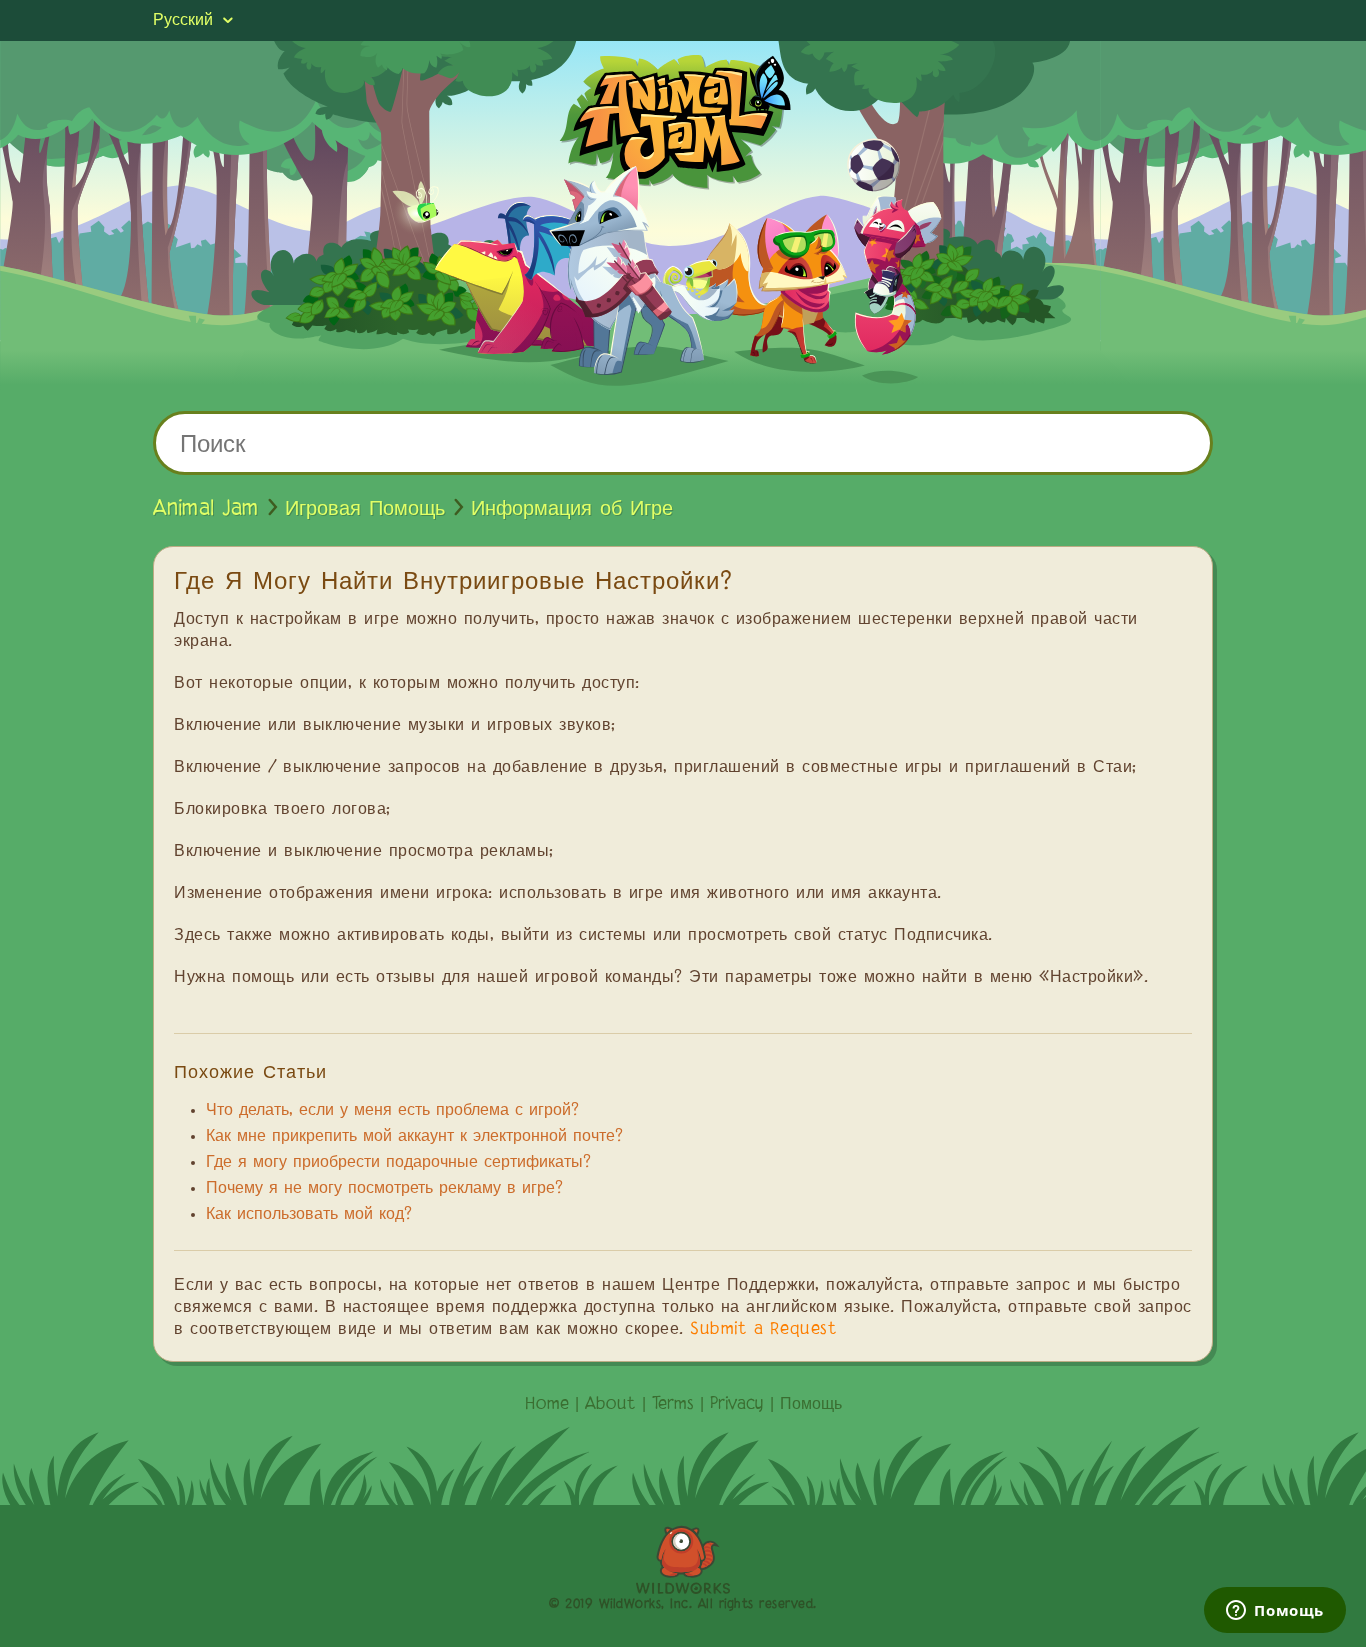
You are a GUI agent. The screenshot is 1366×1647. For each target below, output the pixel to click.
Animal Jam (206, 509)
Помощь (811, 1405)
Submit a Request (763, 1330)
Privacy (737, 1405)
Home (547, 1405)
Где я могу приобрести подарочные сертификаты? (398, 1163)
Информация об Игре (572, 509)
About (610, 1405)
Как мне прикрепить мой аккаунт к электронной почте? (414, 1137)
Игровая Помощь (365, 509)
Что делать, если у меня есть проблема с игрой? (392, 1111)
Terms (673, 1405)
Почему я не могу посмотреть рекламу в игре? (384, 1189)
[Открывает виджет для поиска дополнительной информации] (1275, 1612)
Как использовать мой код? (309, 1215)
